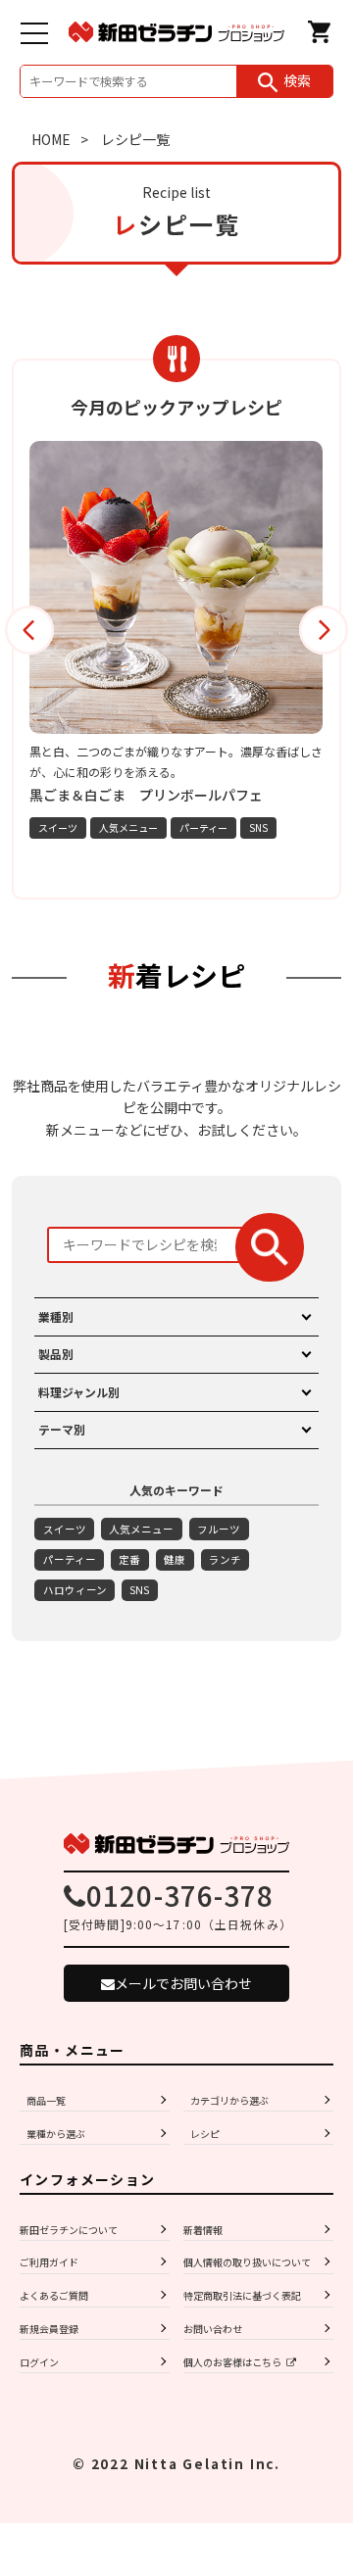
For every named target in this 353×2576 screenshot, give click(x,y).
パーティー (248, 827)
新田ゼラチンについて (69, 2230)
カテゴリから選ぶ (229, 2100)
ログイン (39, 2362)
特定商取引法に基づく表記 (242, 2295)
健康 (175, 1559)
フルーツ (219, 1529)
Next (324, 630)
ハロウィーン (75, 1590)
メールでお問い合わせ (183, 1983)
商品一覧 (46, 2100)
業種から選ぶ (56, 2134)
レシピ (205, 2134)
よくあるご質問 (54, 2295)
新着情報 (203, 2230)
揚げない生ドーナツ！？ (149, 795)
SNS (303, 827)
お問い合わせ (213, 2329)
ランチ (225, 1559)
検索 (297, 80)
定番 (129, 1559)
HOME (51, 139)
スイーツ (102, 827)
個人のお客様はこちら (232, 2362)
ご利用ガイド (49, 2262)
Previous (29, 630)
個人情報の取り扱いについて (247, 2262)
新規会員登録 (49, 2329)
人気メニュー (173, 827)
